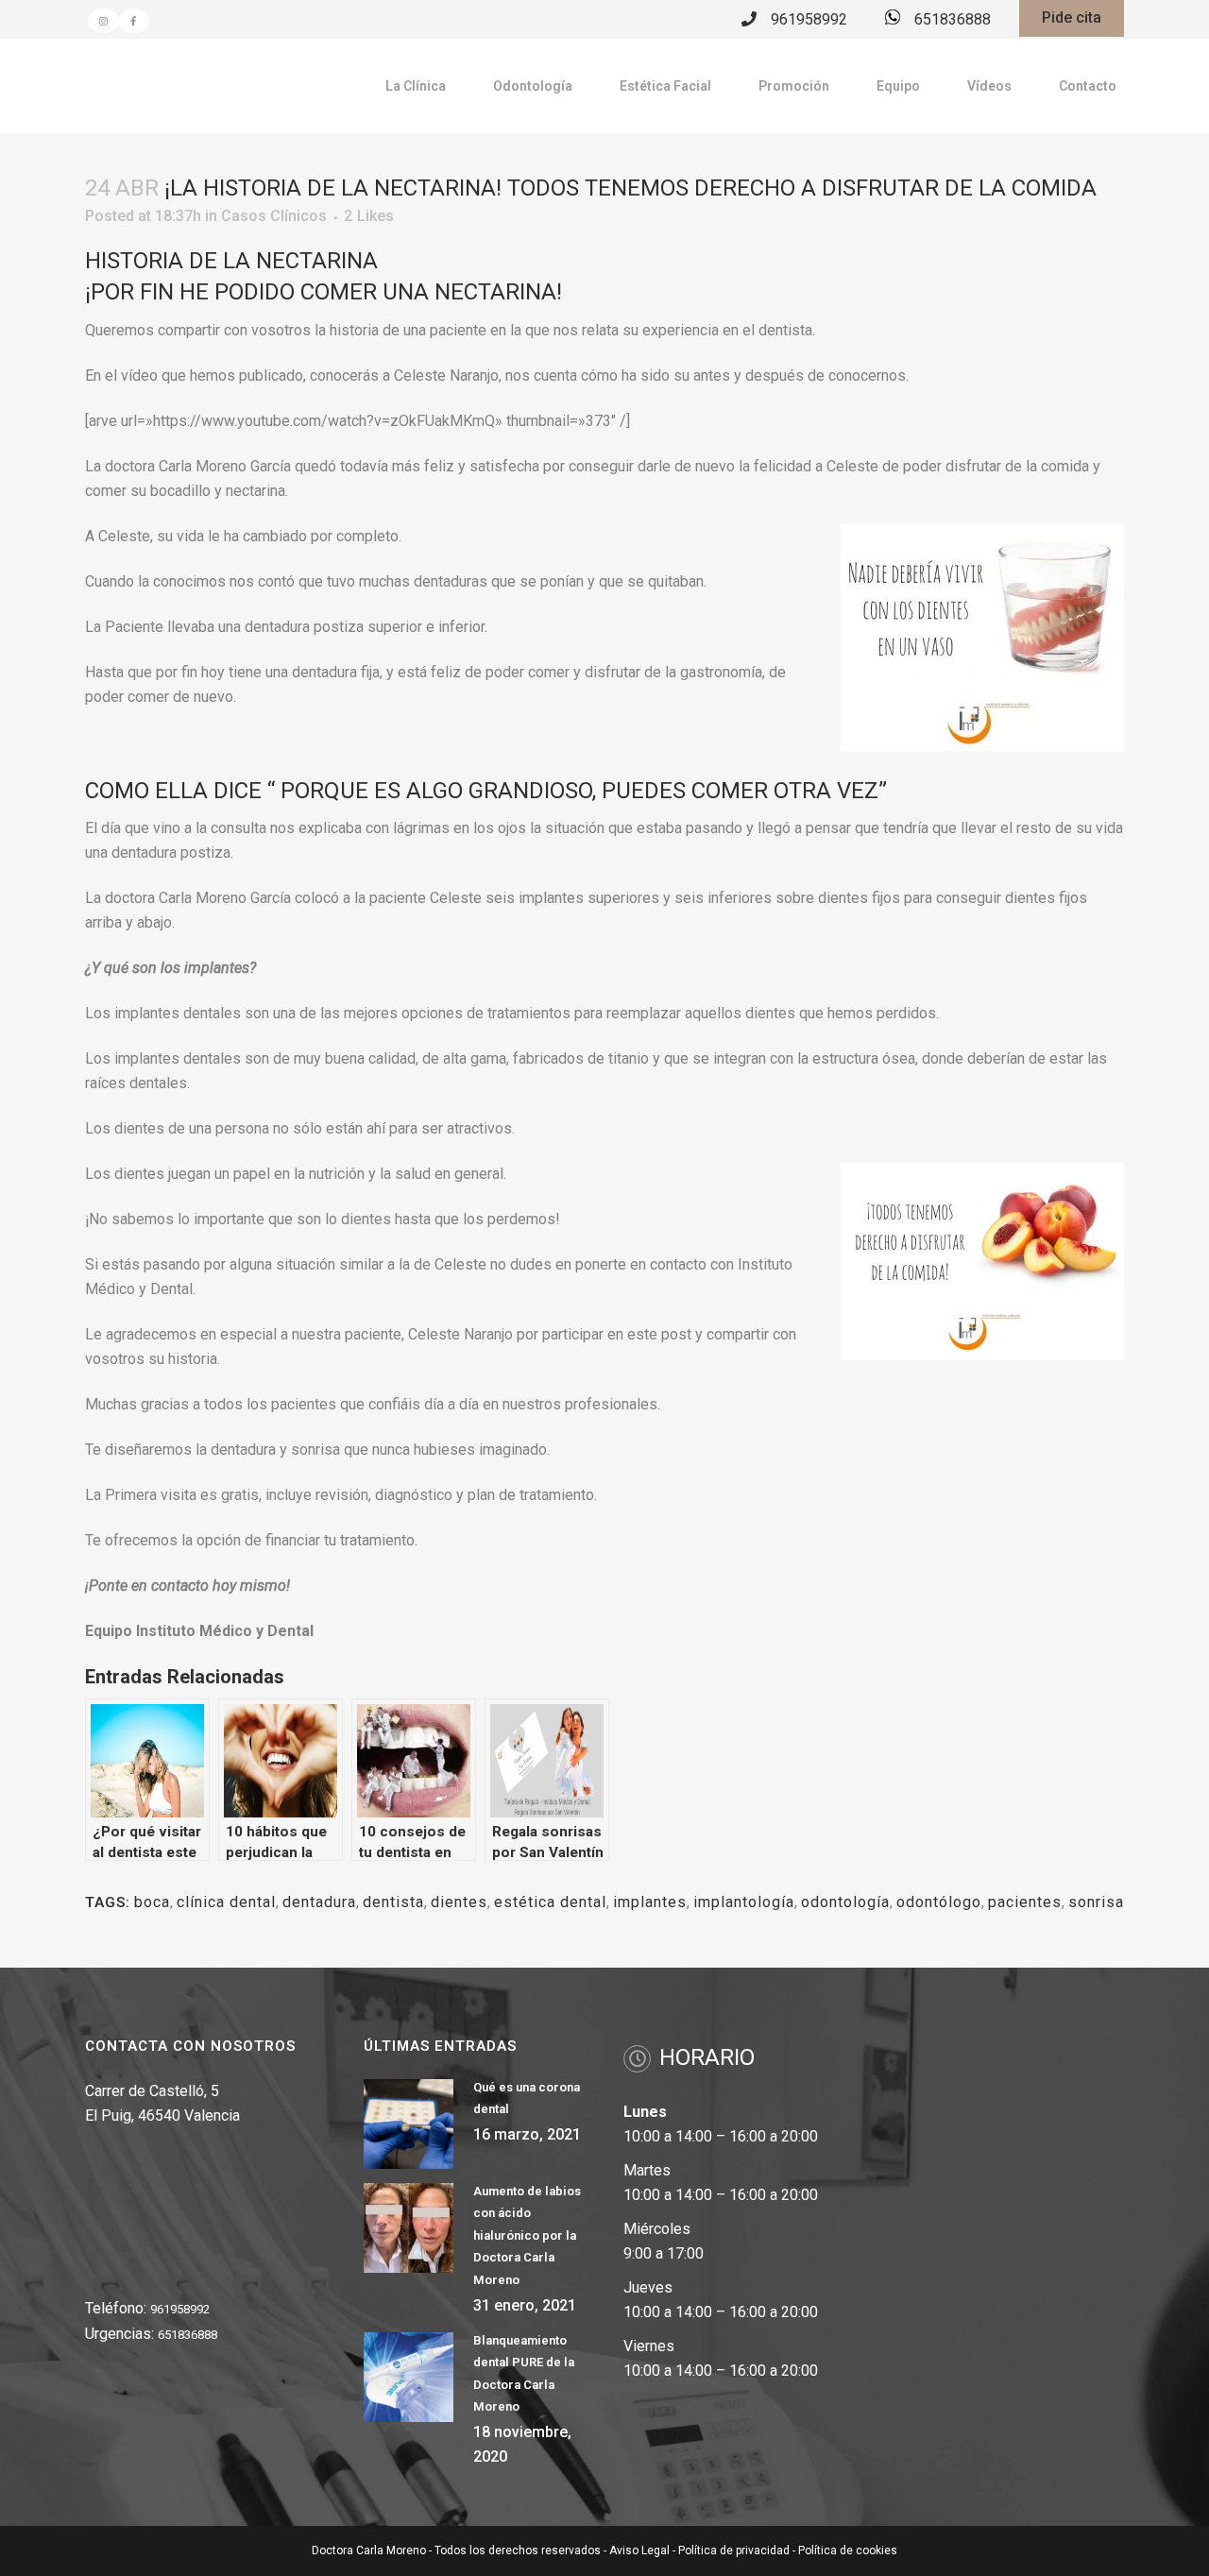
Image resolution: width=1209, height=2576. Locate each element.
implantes (650, 1902)
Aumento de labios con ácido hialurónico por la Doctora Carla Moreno (527, 2235)
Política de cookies (848, 2550)
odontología (845, 1902)
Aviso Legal (639, 2550)
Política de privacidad (734, 2550)
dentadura (319, 1902)
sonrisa (1096, 1902)
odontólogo (939, 1902)
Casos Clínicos (274, 216)
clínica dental (226, 1902)
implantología (744, 1902)
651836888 (953, 19)
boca (152, 1902)
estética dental (550, 1902)
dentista (393, 1902)
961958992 (809, 19)
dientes (459, 1902)
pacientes (1025, 1902)
